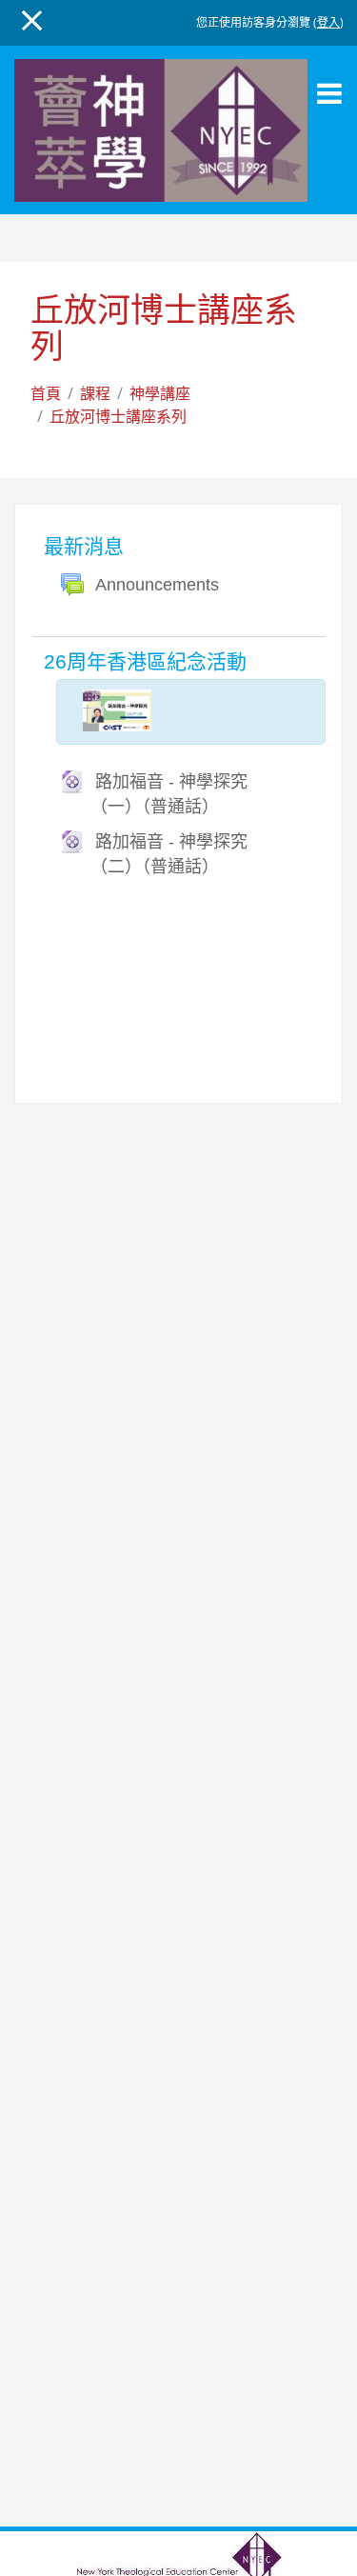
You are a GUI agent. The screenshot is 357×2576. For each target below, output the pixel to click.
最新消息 (84, 546)
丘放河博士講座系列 (118, 416)
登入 (328, 22)
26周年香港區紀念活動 (145, 661)
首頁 (46, 393)
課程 (95, 393)
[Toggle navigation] (329, 93)
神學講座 (160, 393)
